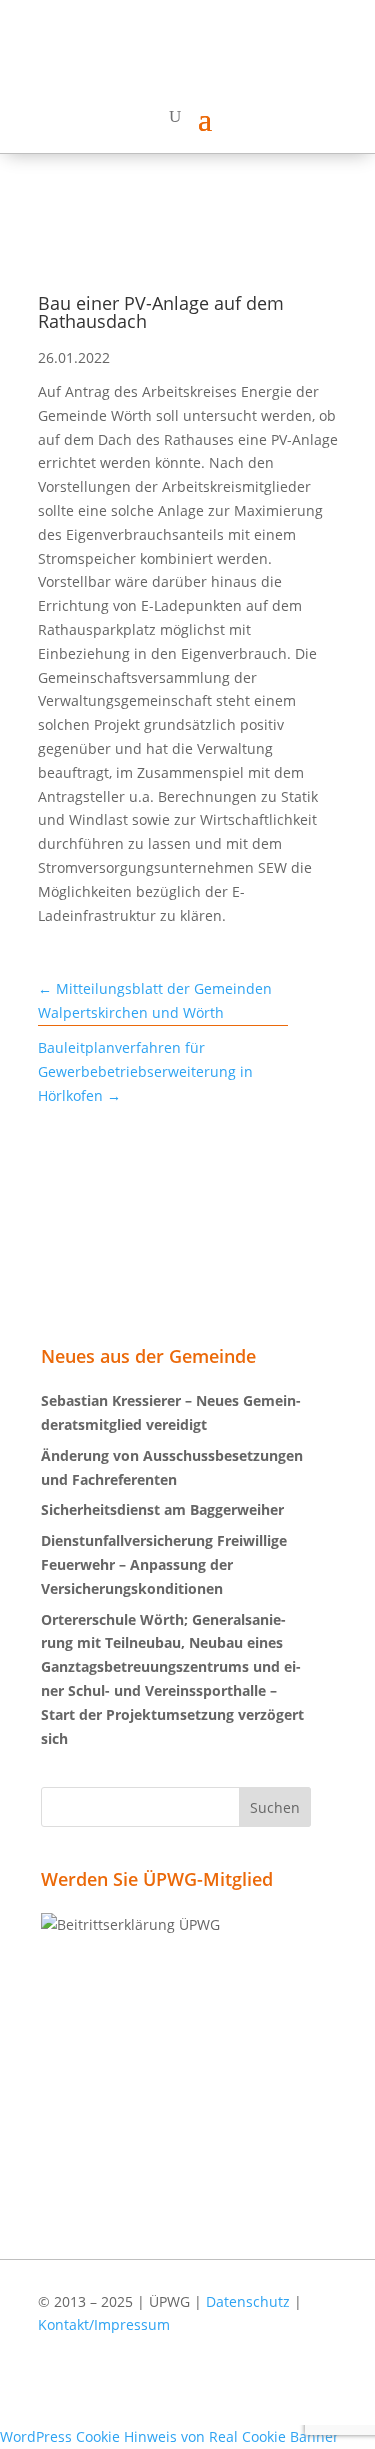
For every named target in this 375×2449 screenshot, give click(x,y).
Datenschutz (248, 2301)
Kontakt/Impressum (104, 2324)
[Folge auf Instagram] (313, 2392)
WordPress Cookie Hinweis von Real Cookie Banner (169, 2436)
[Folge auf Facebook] (255, 2392)
